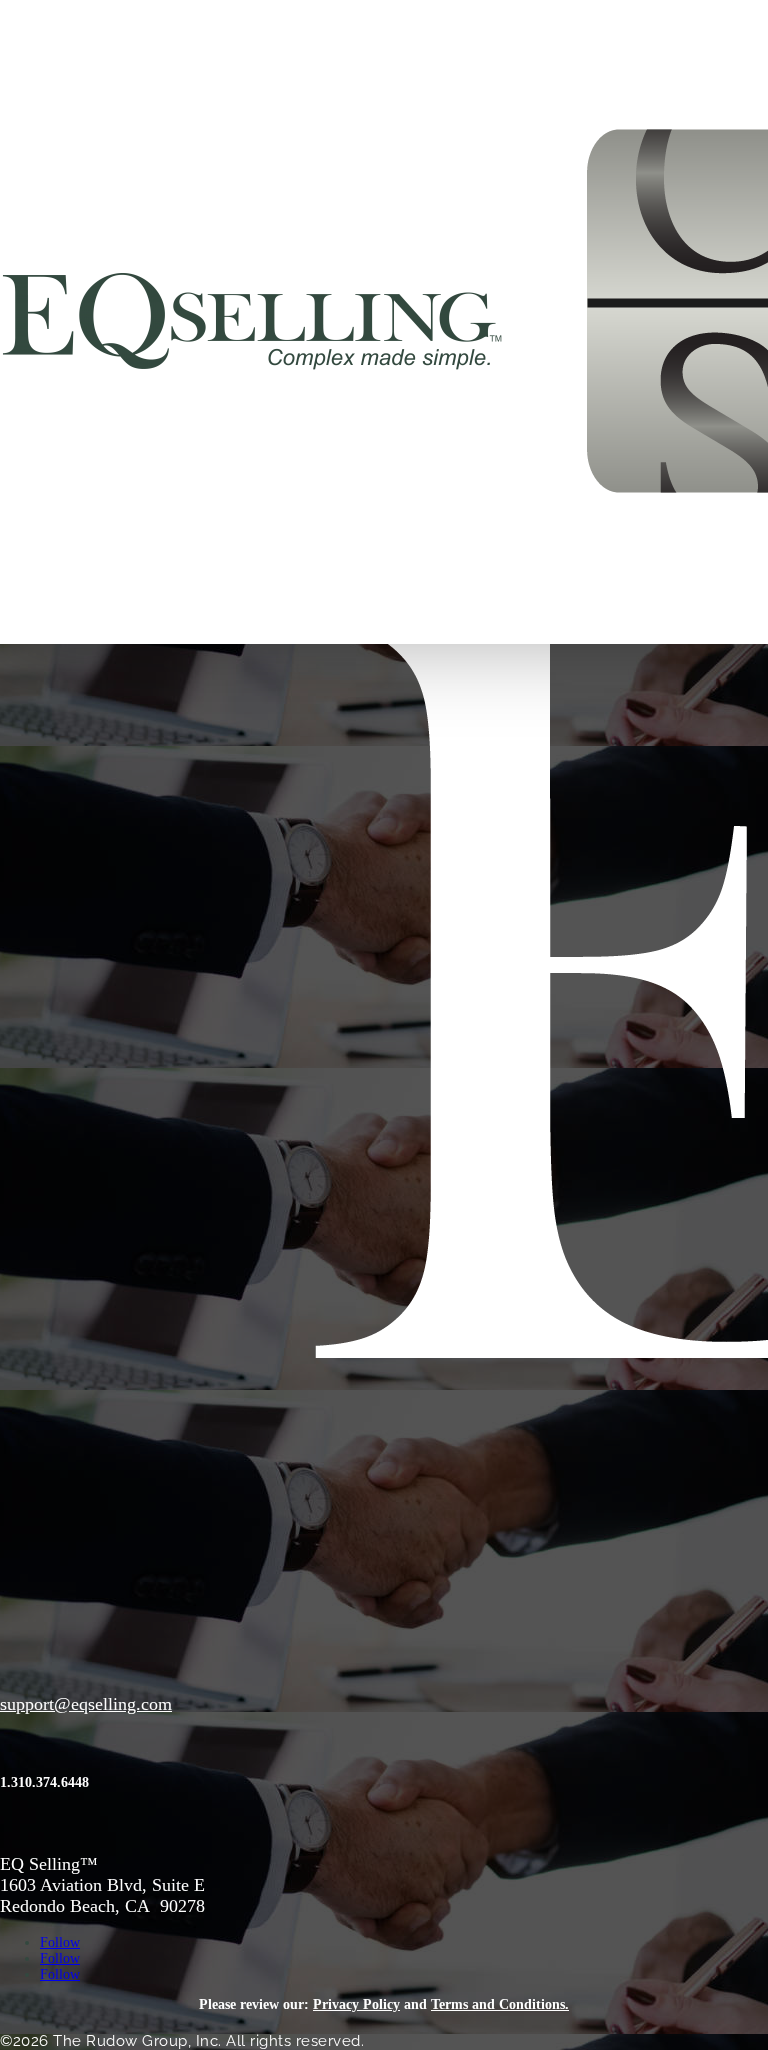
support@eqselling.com (86, 1704)
